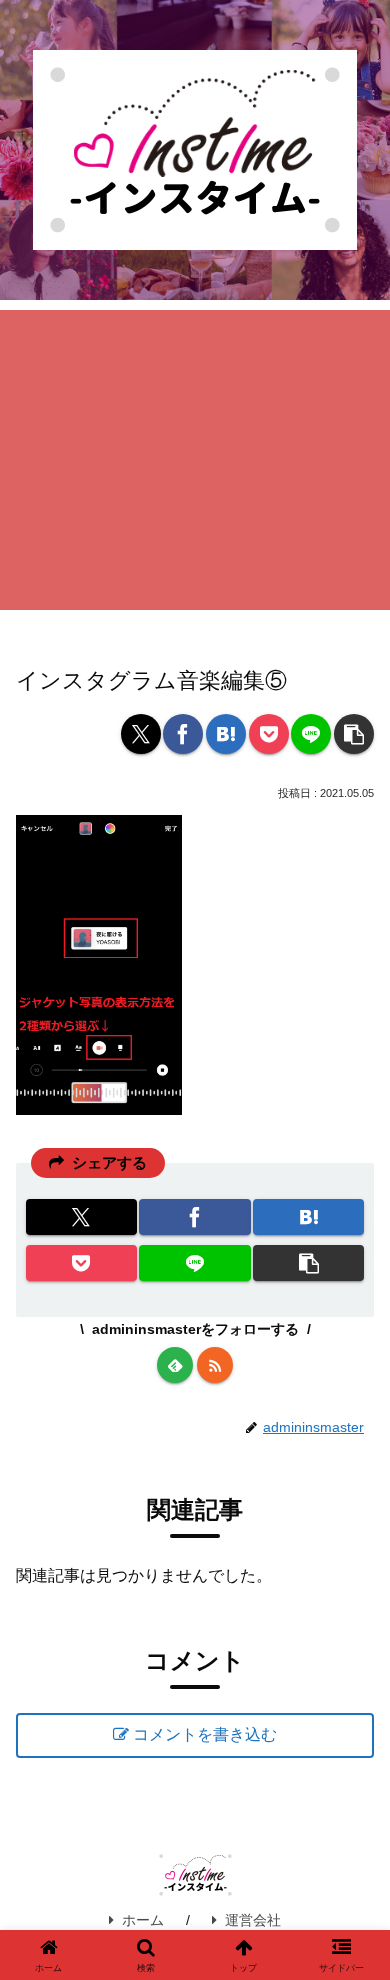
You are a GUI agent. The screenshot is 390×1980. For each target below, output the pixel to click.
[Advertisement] (195, 460)
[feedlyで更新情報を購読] (175, 1365)
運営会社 (253, 1920)
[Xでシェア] (141, 734)
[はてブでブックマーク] (226, 734)
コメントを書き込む (205, 1734)
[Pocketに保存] (269, 734)
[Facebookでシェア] (183, 734)
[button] (354, 734)
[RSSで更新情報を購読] (215, 1365)
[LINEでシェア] (311, 734)
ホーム (143, 1920)
